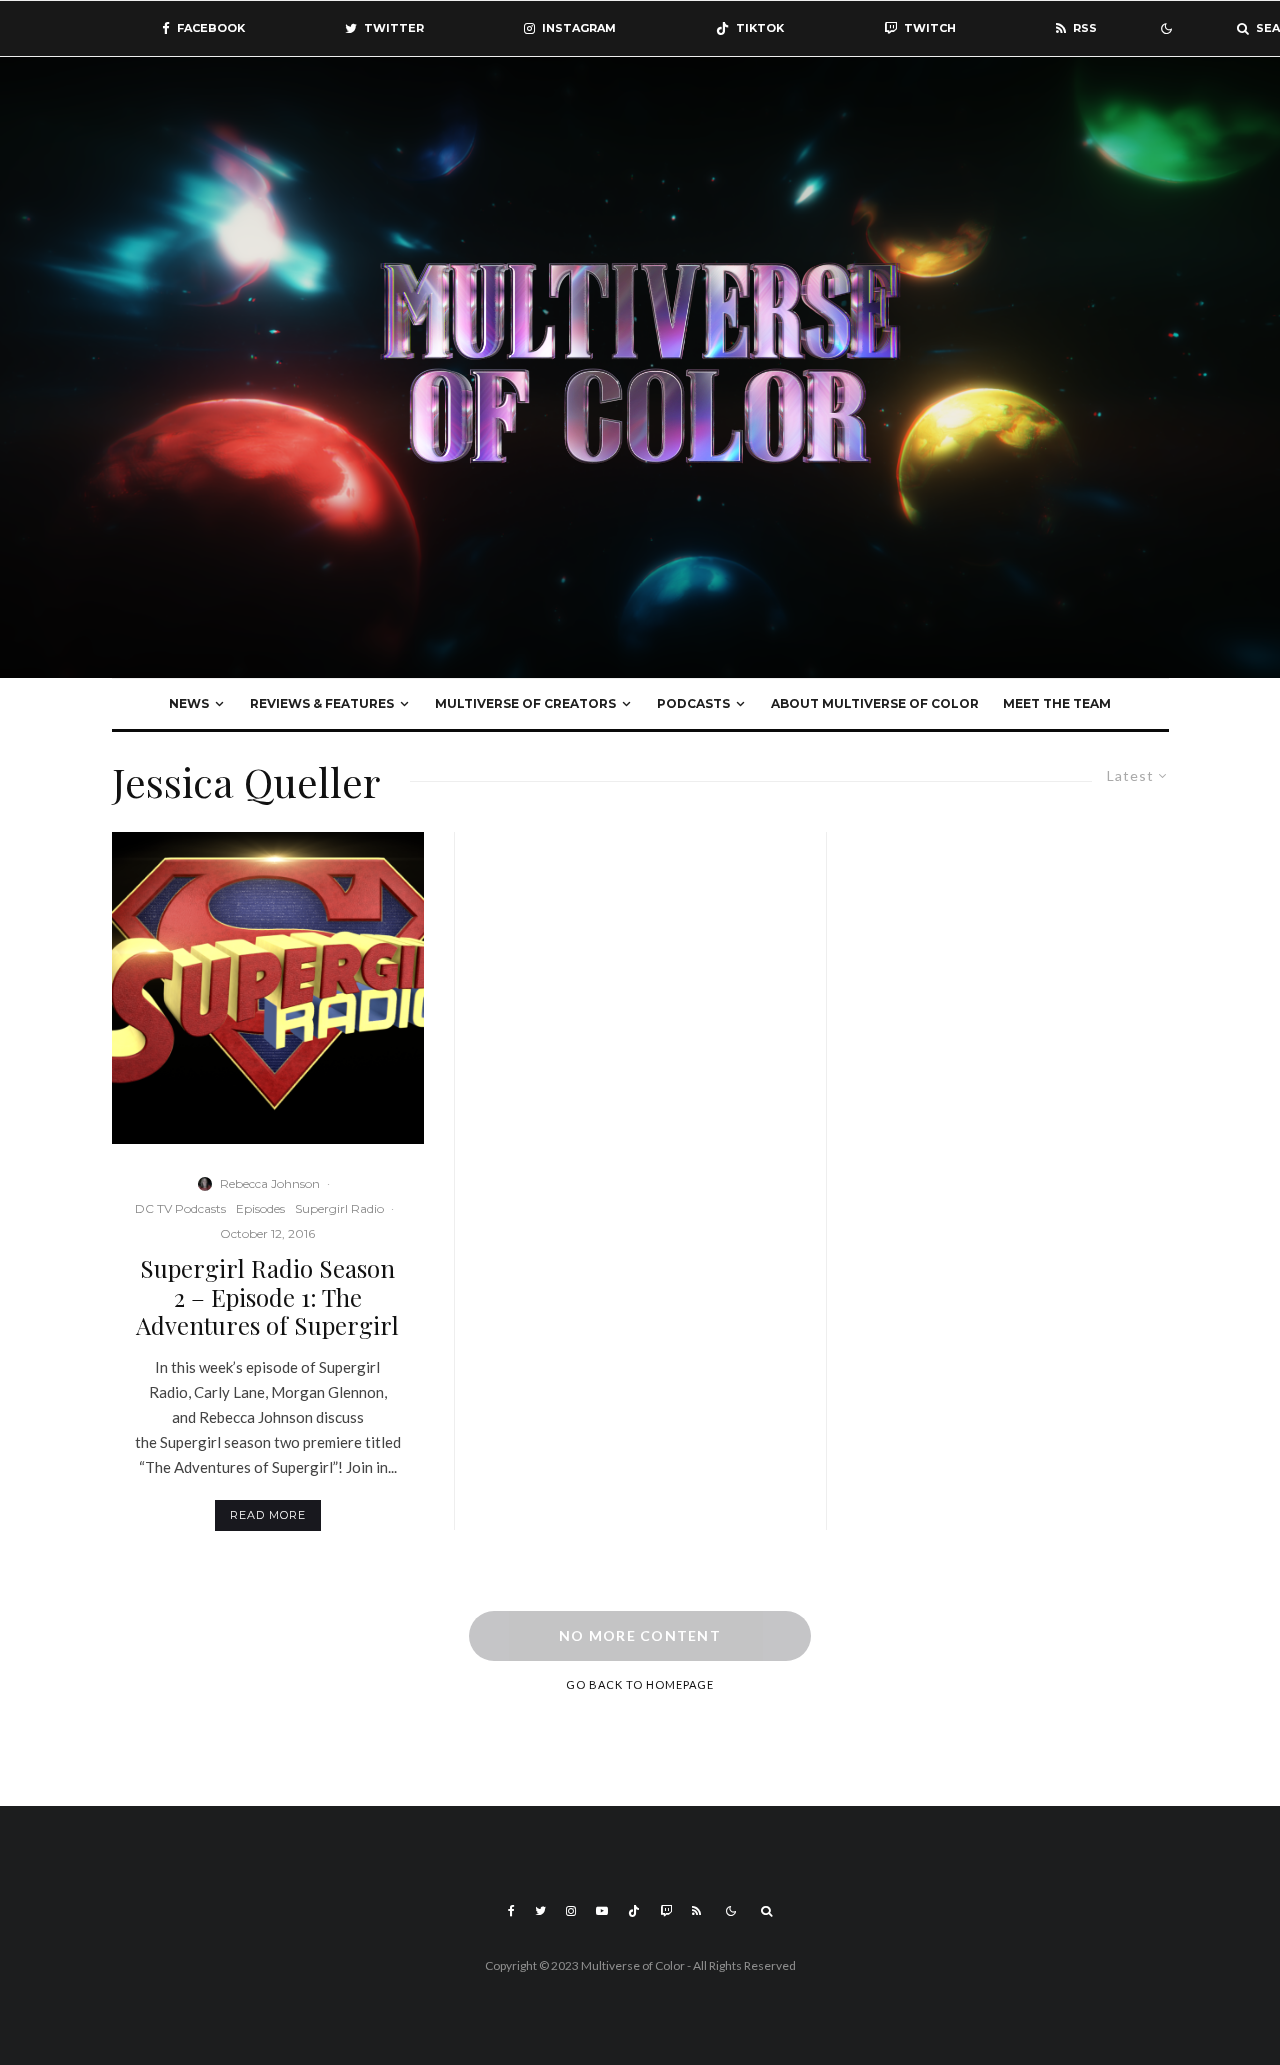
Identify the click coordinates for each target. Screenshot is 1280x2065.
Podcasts (693, 703)
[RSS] (696, 1911)
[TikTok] (634, 1911)
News (189, 703)
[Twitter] (540, 1911)
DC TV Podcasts (180, 1208)
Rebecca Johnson (270, 1183)
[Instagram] (571, 1911)
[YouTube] (602, 1911)
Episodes (260, 1208)
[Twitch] (666, 1911)
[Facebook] (511, 1911)
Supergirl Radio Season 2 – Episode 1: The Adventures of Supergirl (267, 1297)
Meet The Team (1057, 703)
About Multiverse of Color (875, 703)
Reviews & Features (322, 703)
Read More (268, 1515)
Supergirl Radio (339, 1208)
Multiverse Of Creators (525, 703)
